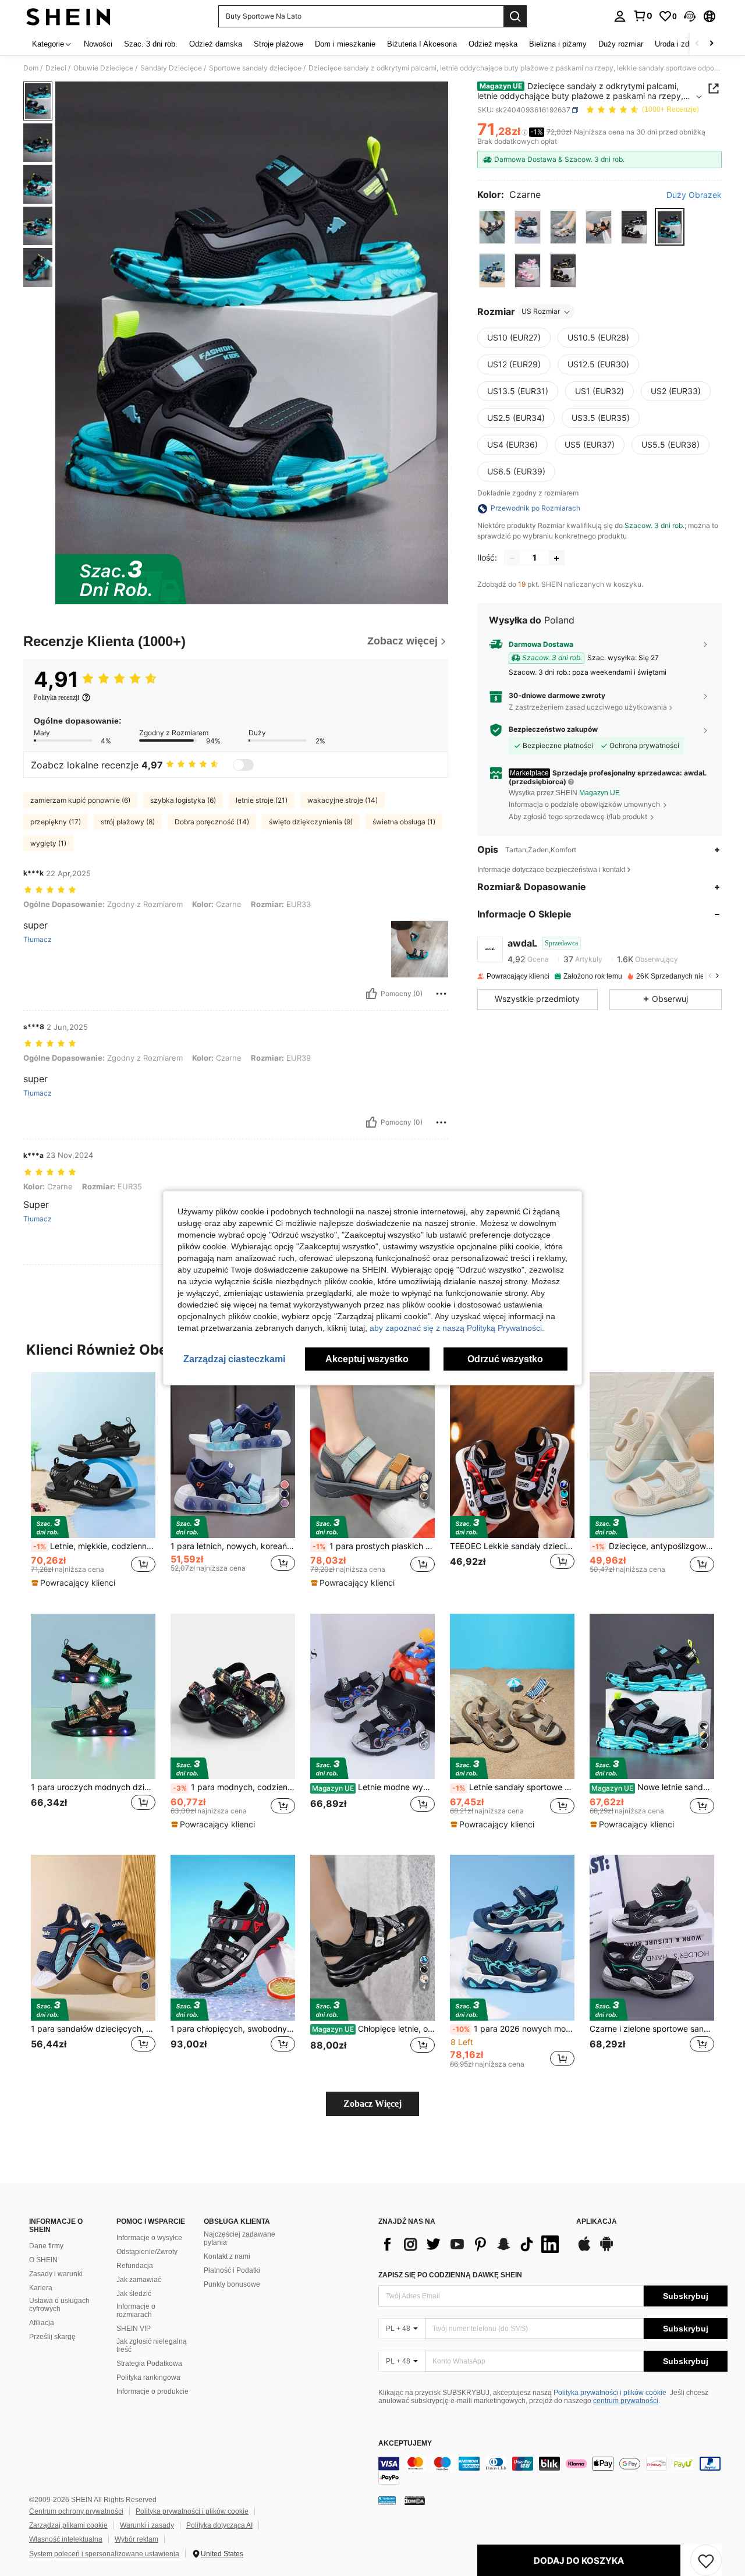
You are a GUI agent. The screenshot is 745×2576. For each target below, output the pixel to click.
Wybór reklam (136, 2539)
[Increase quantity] (556, 558)
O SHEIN (43, 2260)
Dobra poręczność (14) (212, 822)
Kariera (41, 2288)
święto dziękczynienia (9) (311, 822)
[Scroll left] (697, 44)
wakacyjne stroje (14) (343, 800)
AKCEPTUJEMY (405, 2444)
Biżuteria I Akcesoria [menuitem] (422, 44)
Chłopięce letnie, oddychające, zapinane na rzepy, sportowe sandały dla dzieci (373, 2029)
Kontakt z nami (227, 2256)
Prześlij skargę (52, 2337)
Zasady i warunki (56, 2274)
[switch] (243, 765)
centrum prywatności (626, 2401)
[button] (690, 16)
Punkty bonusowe (232, 2284)
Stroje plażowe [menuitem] (279, 44)
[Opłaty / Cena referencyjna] (525, 132)
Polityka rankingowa (148, 2377)
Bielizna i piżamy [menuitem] (558, 44)
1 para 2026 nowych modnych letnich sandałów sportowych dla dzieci (513, 2029)
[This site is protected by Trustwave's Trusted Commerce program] (387, 2500)
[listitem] (93, 1484)
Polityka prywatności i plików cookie (610, 2393)
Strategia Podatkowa (149, 2364)
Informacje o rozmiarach (136, 2311)
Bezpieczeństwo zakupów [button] (553, 729)
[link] (643, 16)
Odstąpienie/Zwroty (147, 2252)
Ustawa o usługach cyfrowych (59, 2305)
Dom (31, 68)
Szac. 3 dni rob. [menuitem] (151, 44)
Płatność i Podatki (232, 2270)
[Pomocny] (371, 994)
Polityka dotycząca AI (219, 2525)
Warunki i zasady (147, 2525)
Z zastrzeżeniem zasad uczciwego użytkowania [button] (588, 707)
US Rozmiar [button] (541, 312)
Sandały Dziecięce (171, 68)
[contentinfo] (553, 2471)
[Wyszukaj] (515, 16)
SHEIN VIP (134, 2329)
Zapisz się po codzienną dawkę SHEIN (450, 2275)
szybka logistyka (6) (183, 800)
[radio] (492, 227)
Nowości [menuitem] (98, 44)
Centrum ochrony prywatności (76, 2511)
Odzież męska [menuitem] (493, 44)
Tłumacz (38, 940)
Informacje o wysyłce (149, 2238)
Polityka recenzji (56, 697)
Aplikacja (597, 2222)
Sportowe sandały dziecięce (255, 68)
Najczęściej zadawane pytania (240, 2238)
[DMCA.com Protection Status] (415, 2500)
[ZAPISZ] (706, 2560)
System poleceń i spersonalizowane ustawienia (104, 2554)
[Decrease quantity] (512, 558)
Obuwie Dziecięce (103, 68)
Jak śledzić (134, 2294)
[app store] (584, 2249)
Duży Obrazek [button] (694, 195)
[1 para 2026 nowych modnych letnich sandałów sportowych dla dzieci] (512, 1938)
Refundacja (135, 2266)
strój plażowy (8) (128, 822)
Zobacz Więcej (372, 2104)
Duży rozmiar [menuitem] (621, 44)
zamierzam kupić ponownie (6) (80, 800)
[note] (75, 1583)
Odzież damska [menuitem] (216, 44)
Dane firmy (46, 2246)
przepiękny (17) (56, 822)
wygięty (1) (48, 843)
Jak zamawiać (139, 2280)
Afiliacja (42, 2323)
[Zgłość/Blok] (441, 994)
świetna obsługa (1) (404, 822)
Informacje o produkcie (152, 2391)
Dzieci (56, 68)
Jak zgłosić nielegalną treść (152, 2345)
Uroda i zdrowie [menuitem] (681, 44)
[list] (471, 2244)
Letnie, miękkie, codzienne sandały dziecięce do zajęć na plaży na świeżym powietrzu (94, 1546)
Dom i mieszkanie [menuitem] (345, 44)
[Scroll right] (711, 44)
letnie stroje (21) (262, 800)
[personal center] (620, 16)
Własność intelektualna (66, 2539)
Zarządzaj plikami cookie (68, 2525)
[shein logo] (68, 16)
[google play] (606, 2249)
